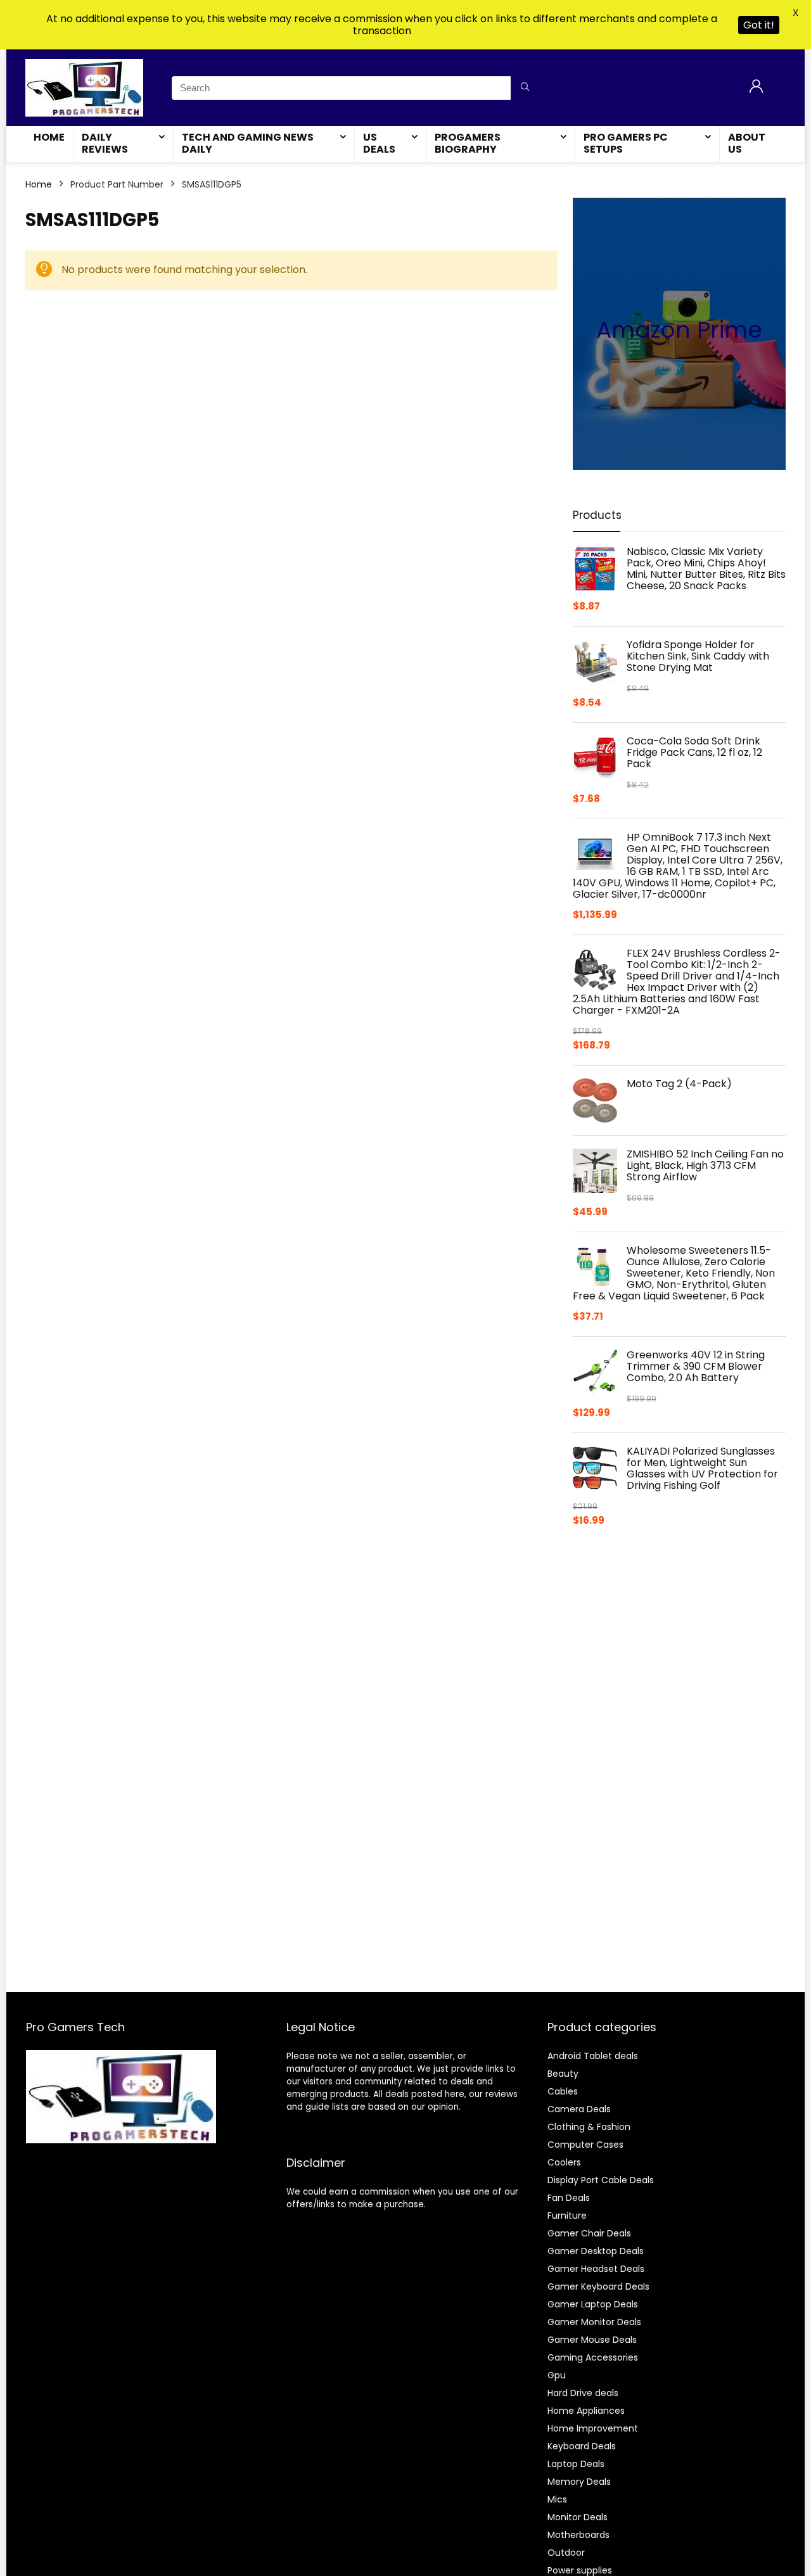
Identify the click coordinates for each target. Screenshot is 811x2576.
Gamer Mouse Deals (592, 2340)
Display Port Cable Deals (601, 2180)
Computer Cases (585, 2145)
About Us (747, 143)
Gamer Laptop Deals (593, 2304)
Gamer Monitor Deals (594, 2322)
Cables (563, 2091)
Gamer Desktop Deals (596, 2251)
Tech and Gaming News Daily (248, 143)
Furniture (567, 2216)
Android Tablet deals (593, 2056)
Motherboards (578, 2535)
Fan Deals (569, 2198)
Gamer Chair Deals (589, 2233)
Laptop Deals (576, 2464)
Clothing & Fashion (589, 2127)
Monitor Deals (578, 2517)
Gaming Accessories (593, 2357)
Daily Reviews (105, 143)
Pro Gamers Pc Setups (626, 143)
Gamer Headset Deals (596, 2269)
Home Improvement (593, 2428)
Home (49, 137)
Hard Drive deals (583, 2393)
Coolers (564, 2162)
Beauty (563, 2074)
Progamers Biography (468, 143)
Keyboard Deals (582, 2446)
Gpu (557, 2375)
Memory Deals (579, 2482)
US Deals (379, 143)
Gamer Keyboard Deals (598, 2286)
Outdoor (566, 2553)
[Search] (525, 88)
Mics (557, 2499)
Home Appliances (586, 2411)
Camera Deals (579, 2109)
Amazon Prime (679, 330)
